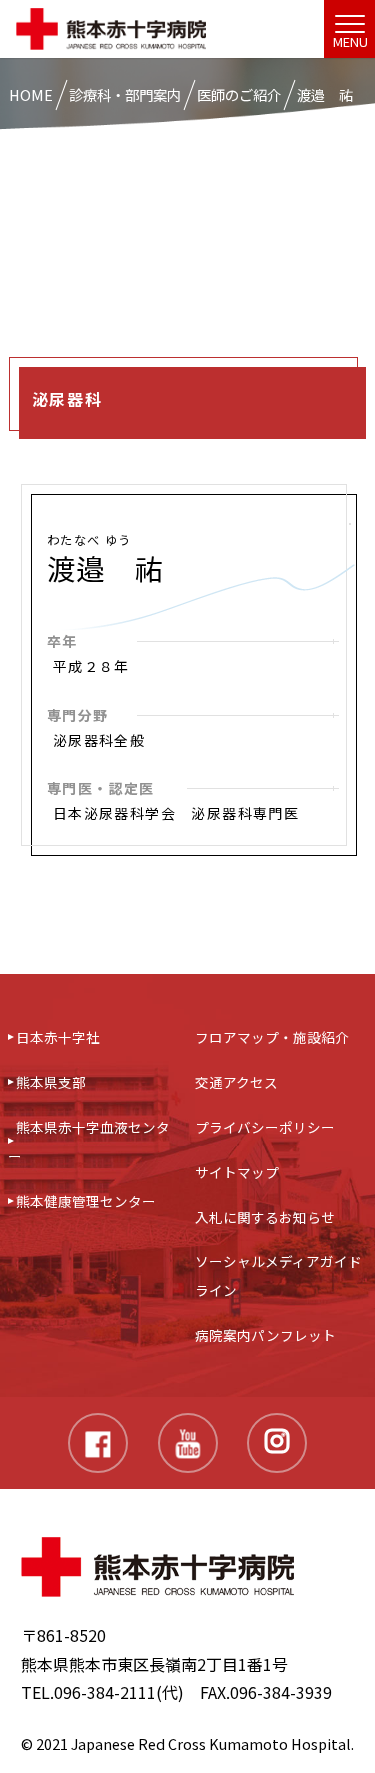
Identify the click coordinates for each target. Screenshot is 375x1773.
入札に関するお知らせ (265, 1217)
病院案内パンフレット (265, 1335)
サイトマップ (237, 1172)
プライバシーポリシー (265, 1127)
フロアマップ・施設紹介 (272, 1037)
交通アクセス (236, 1082)
